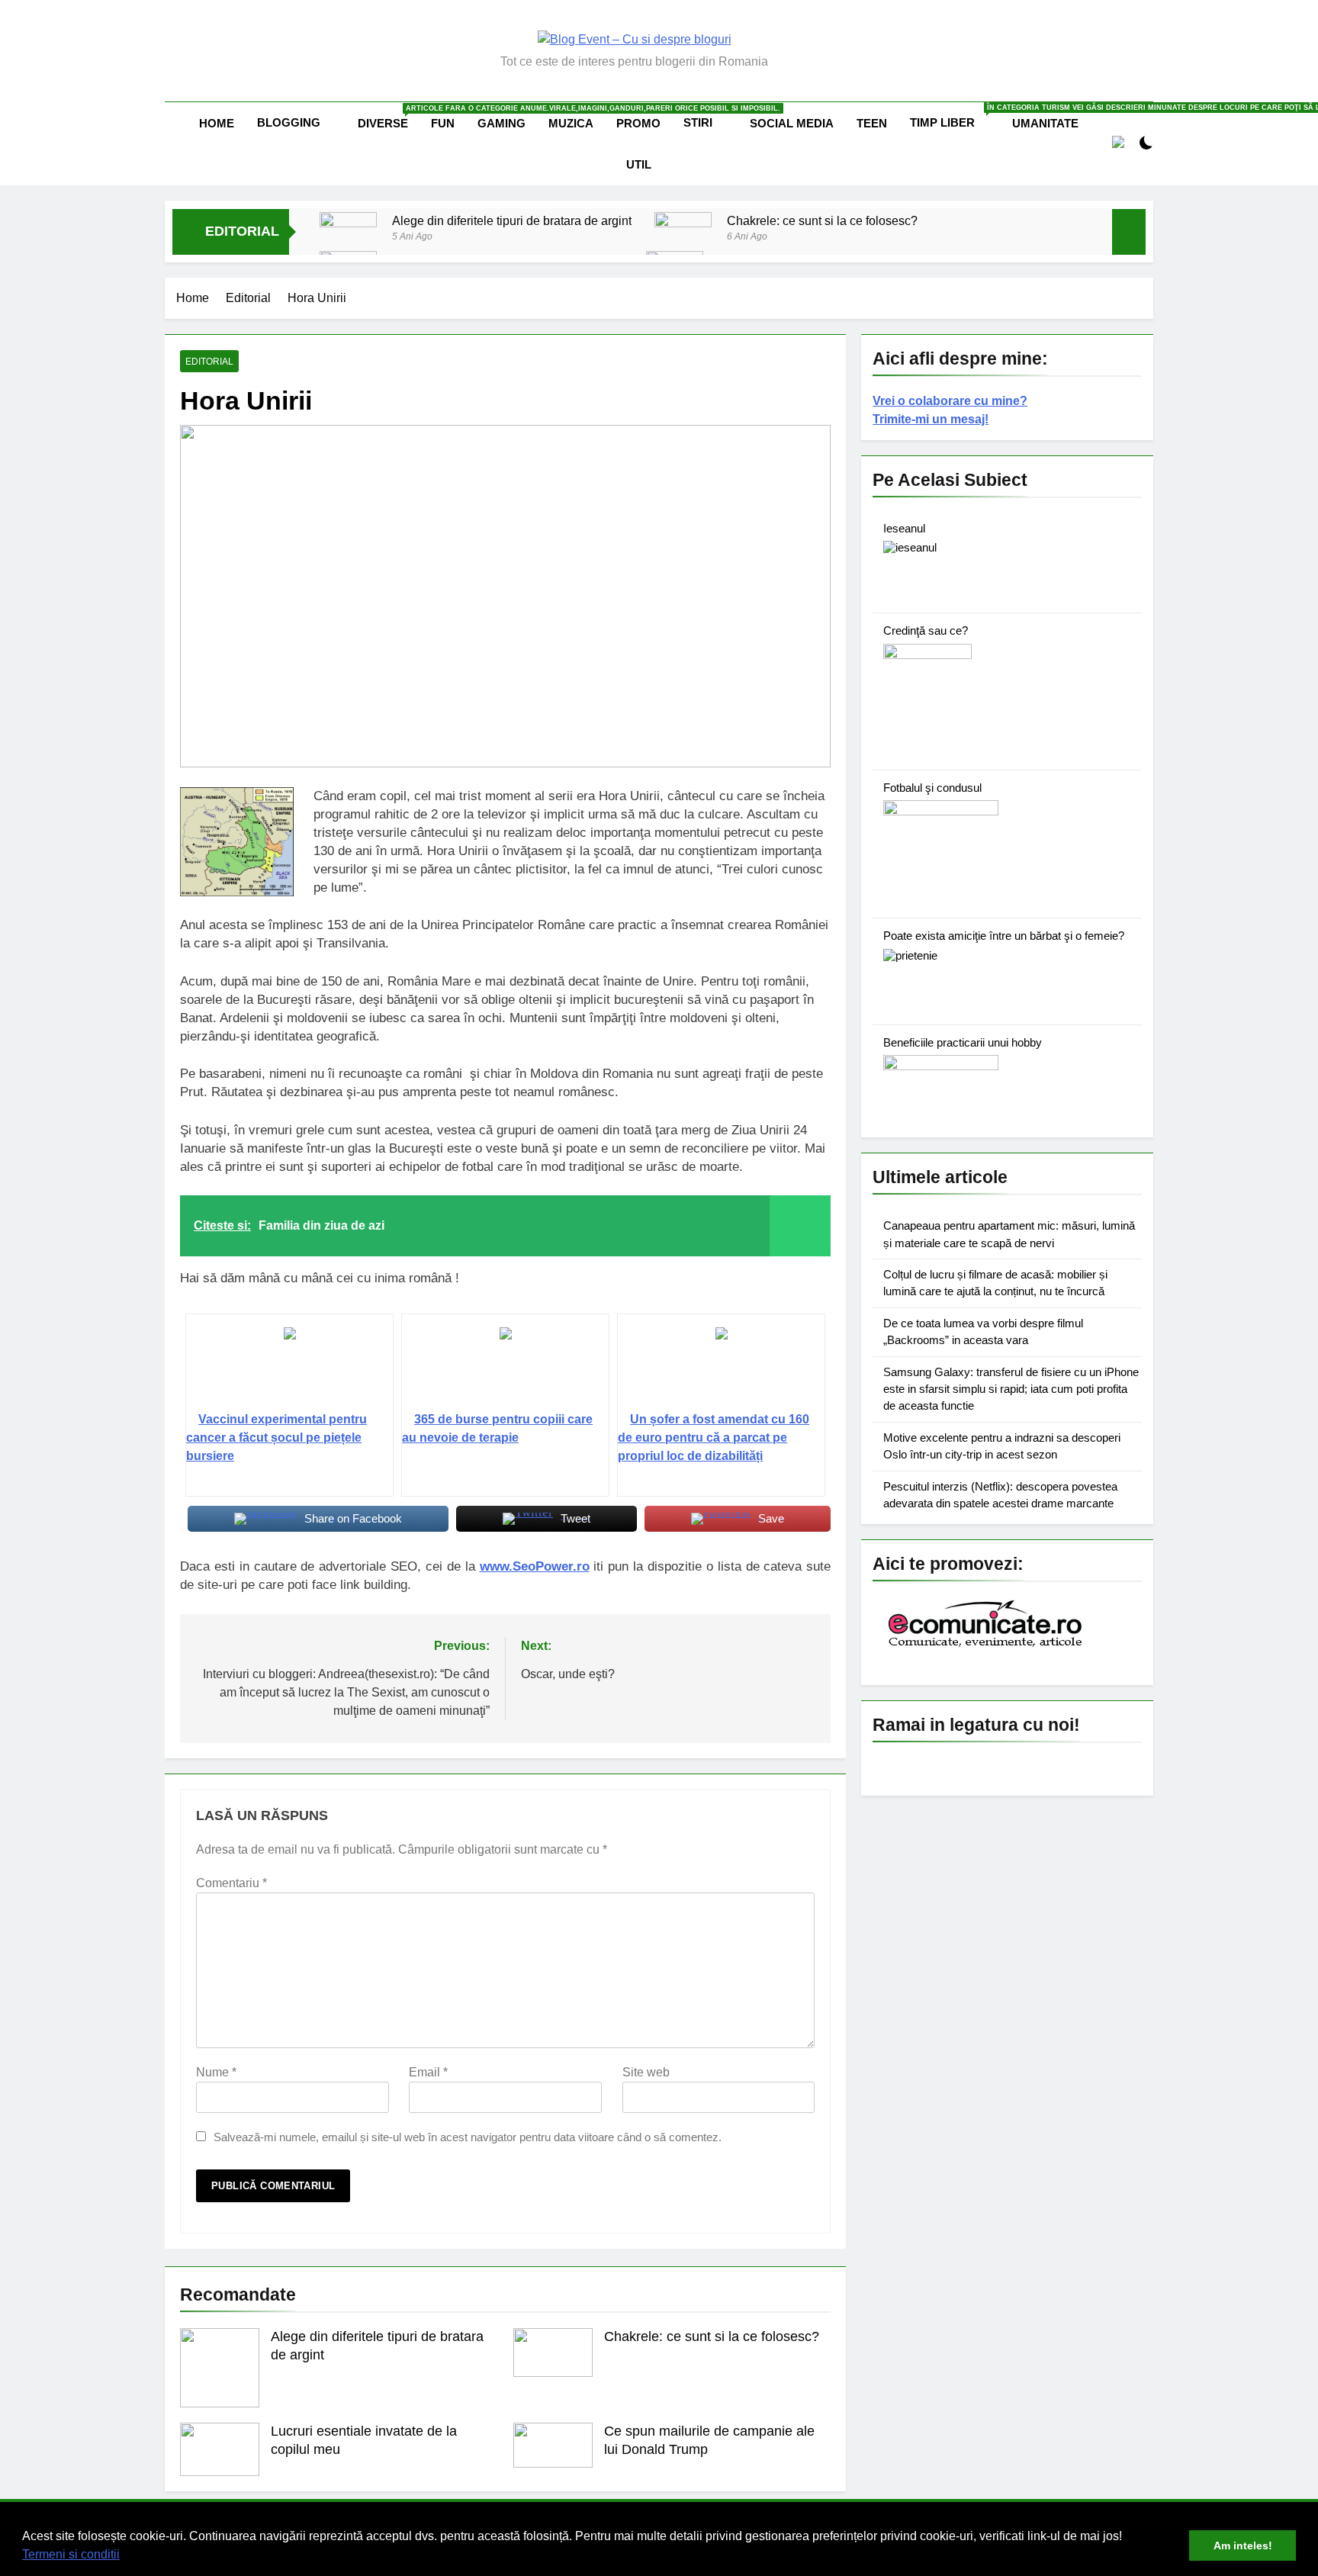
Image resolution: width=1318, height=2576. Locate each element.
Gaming (501, 123)
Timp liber (955, 116)
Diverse (389, 117)
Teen (872, 123)
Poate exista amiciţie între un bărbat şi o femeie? (1004, 936)
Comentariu (231, 1883)
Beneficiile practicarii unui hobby (963, 1042)
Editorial (209, 362)
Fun (443, 123)
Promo (638, 123)
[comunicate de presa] (987, 1646)
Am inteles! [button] (1243, 2545)
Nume (216, 2072)
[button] (125, 2556)
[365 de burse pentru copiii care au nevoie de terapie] (505, 1368)
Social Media (792, 123)
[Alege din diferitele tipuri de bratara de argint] (348, 241)
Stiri (698, 122)
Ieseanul (904, 528)
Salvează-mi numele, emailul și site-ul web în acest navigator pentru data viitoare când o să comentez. (468, 2137)
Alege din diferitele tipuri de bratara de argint (512, 220)
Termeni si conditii (71, 2554)
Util (639, 164)
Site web (646, 2072)
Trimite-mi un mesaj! (931, 419)
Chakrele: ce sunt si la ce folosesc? (822, 220)
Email (428, 2072)
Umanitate (1045, 123)
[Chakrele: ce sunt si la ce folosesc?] (683, 230)
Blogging (289, 122)
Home (217, 123)
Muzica (571, 123)
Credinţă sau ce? (926, 630)
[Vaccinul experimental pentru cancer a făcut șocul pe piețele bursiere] (289, 1368)
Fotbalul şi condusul (932, 788)
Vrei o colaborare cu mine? (950, 401)
